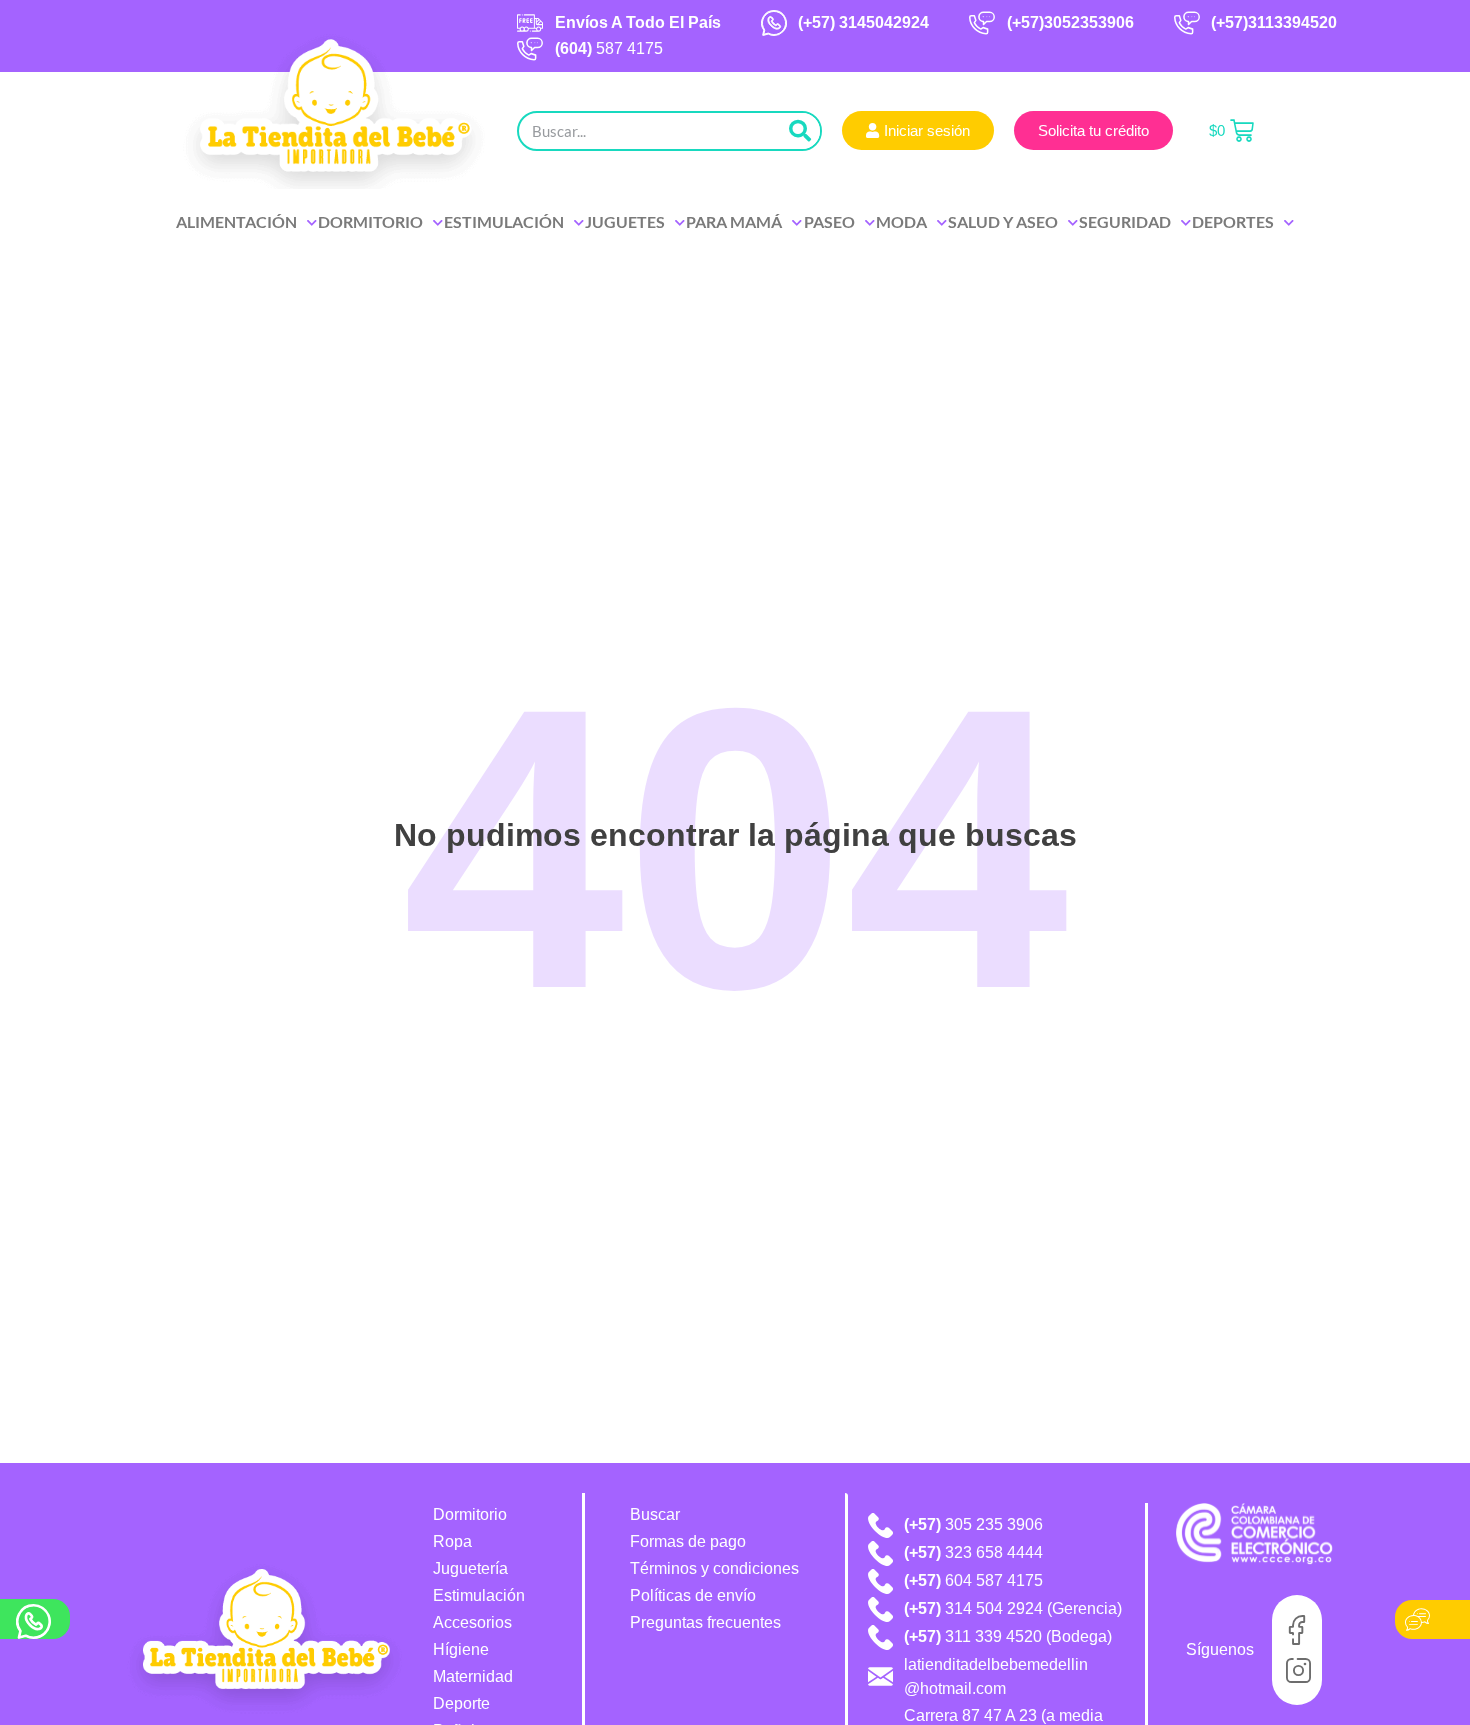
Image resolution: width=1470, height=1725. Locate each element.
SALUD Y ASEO (1003, 221)
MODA (901, 221)
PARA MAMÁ (734, 221)
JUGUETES (625, 221)
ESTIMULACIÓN (504, 221)
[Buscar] (800, 131)
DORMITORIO (370, 221)
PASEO (829, 221)
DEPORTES (1233, 221)
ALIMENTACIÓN (236, 221)
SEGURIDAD (1125, 221)
